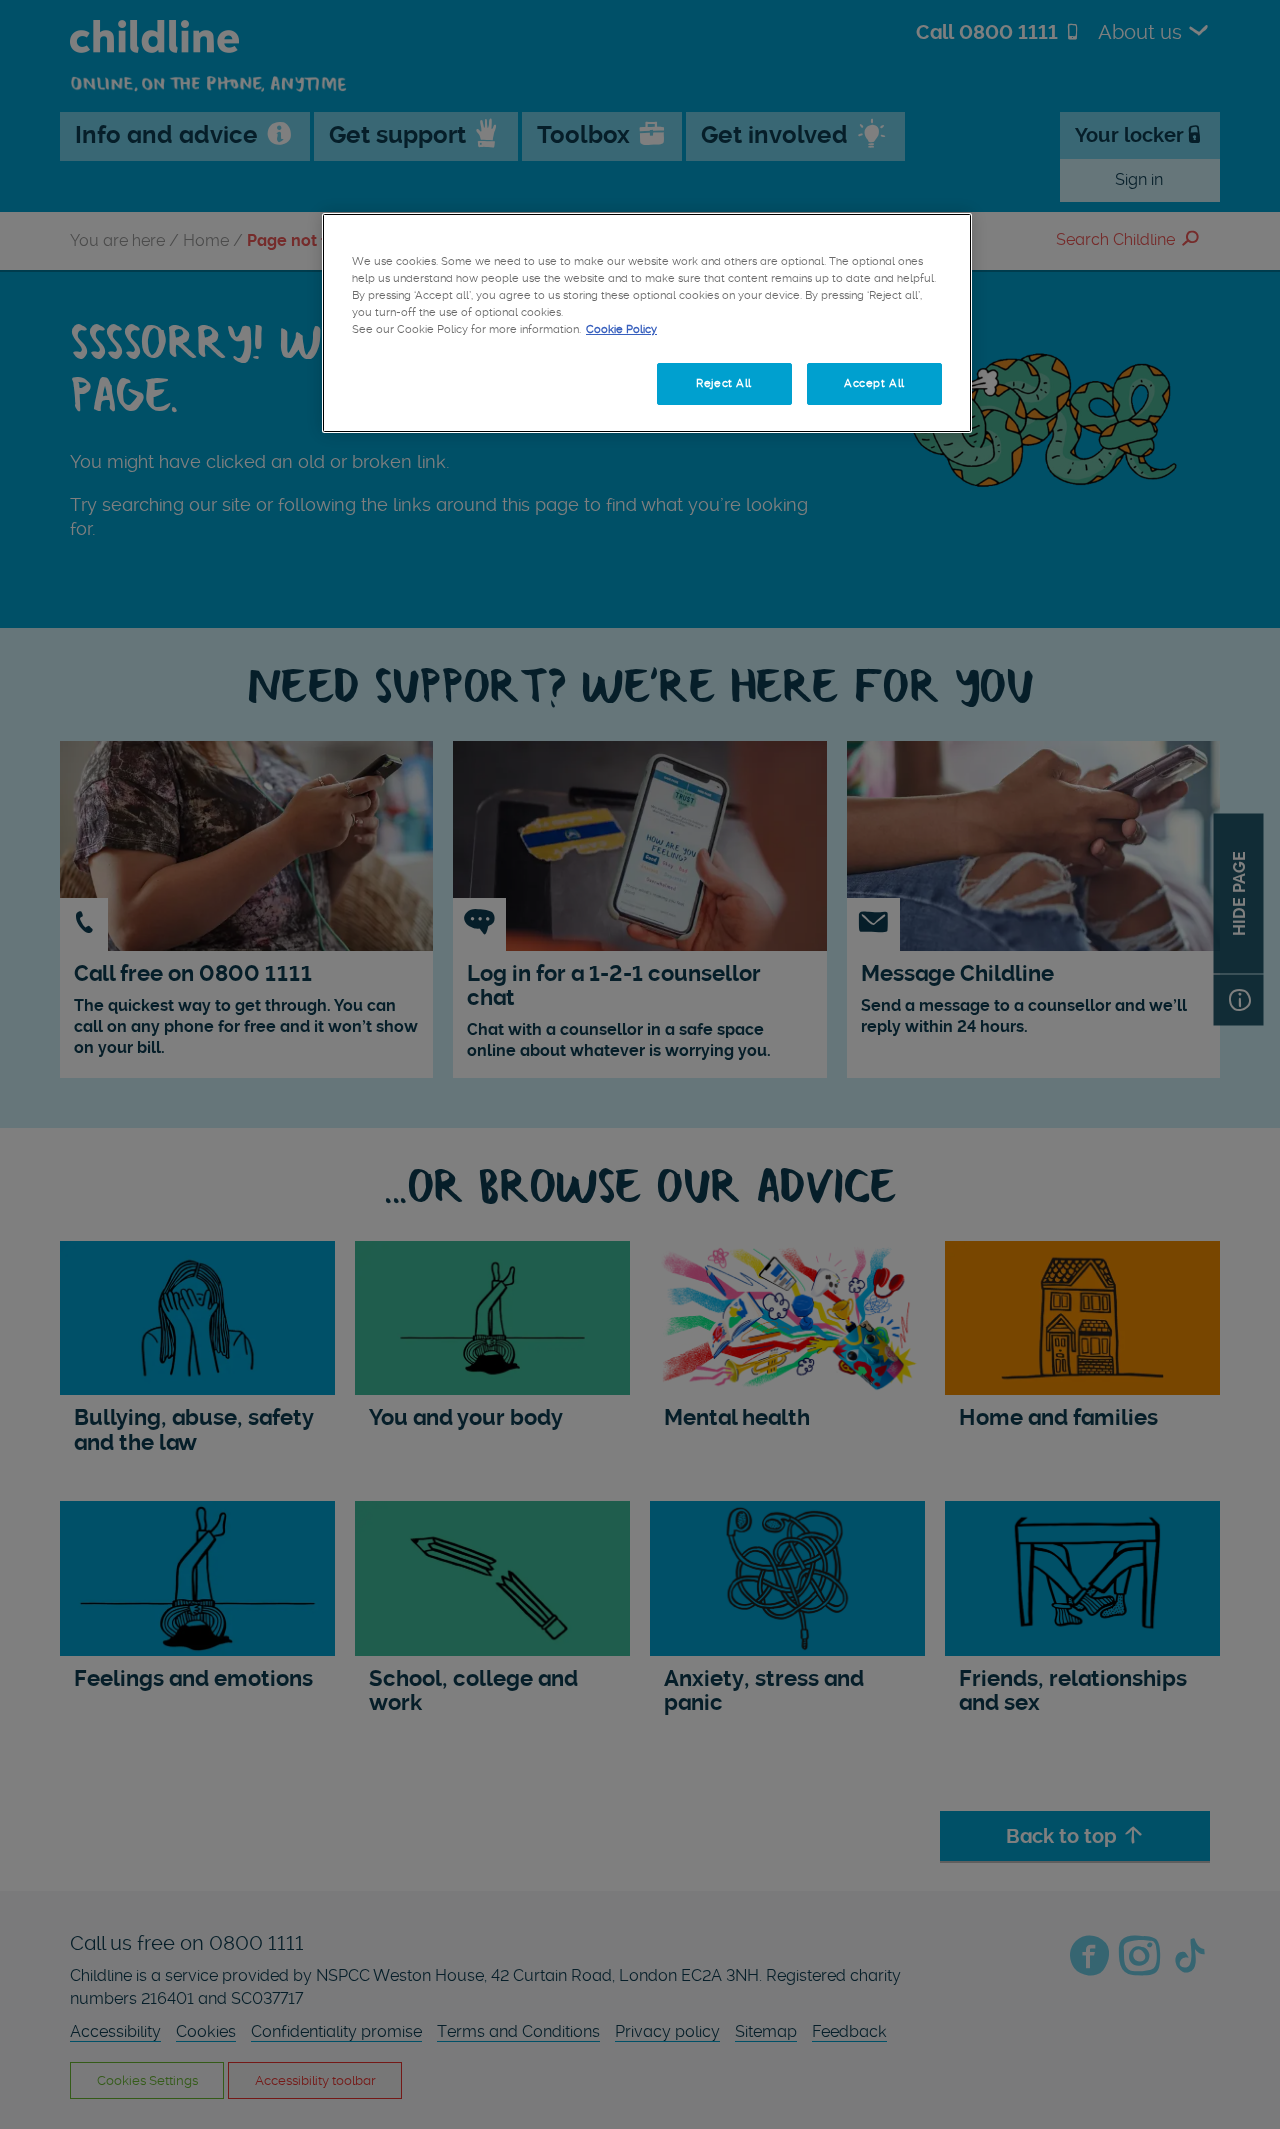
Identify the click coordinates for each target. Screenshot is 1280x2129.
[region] (647, 323)
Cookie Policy (621, 329)
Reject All (724, 383)
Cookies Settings (419, 383)
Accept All (874, 383)
